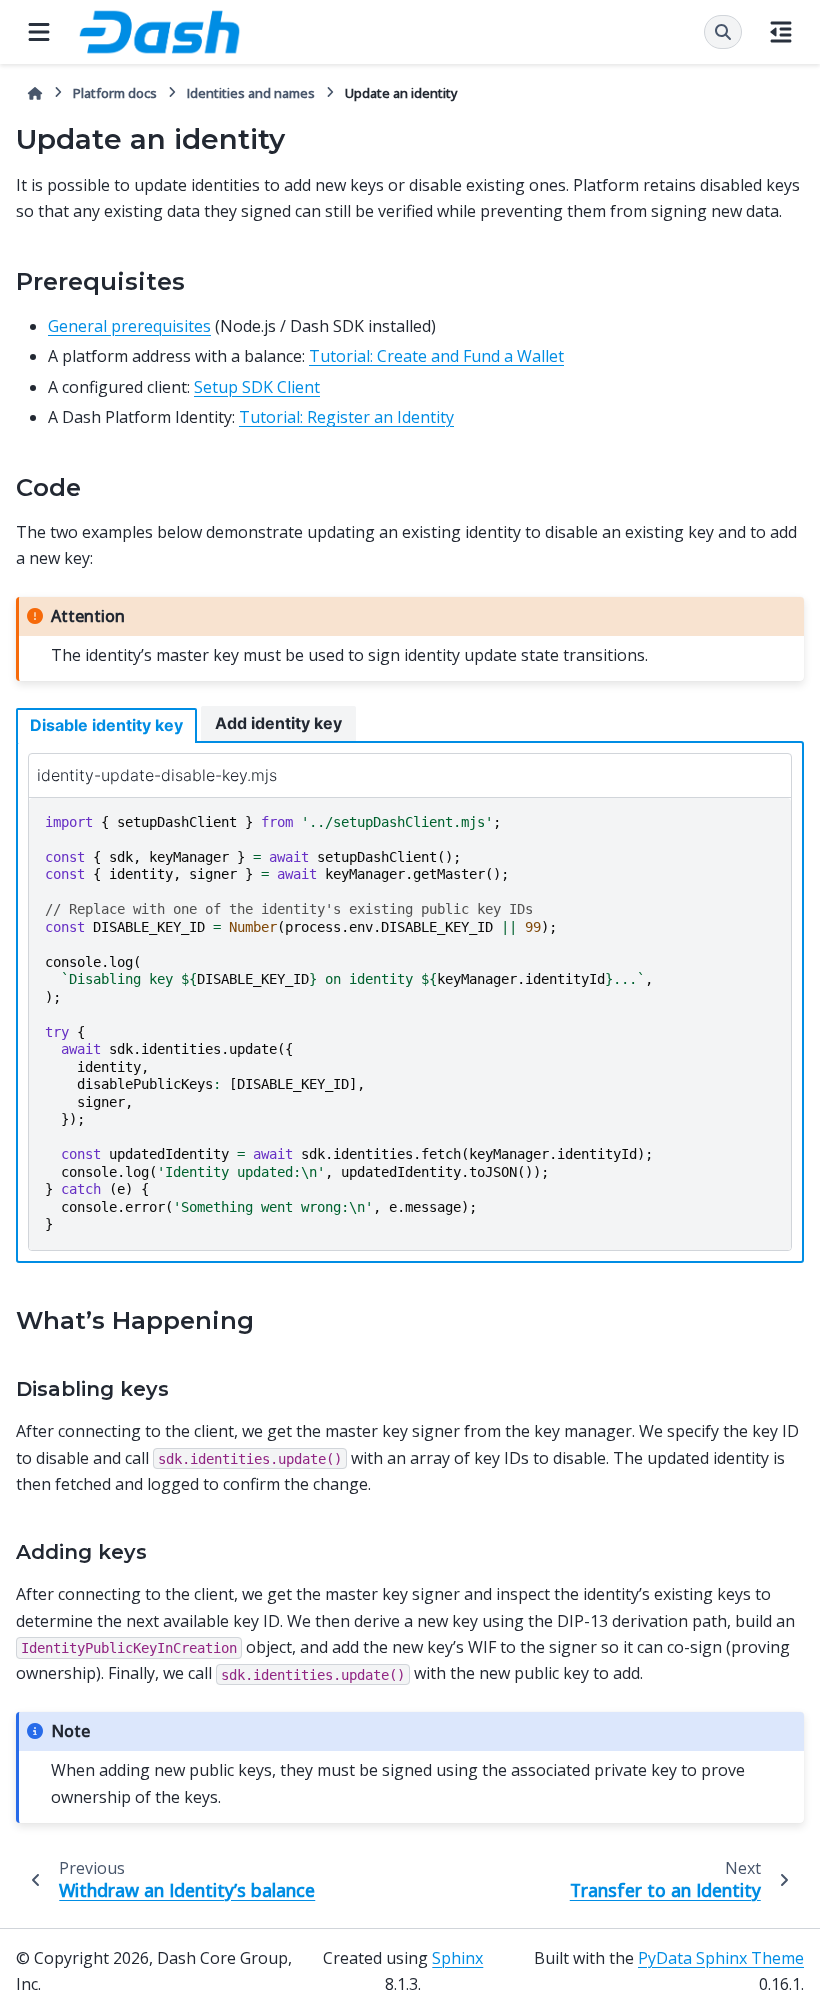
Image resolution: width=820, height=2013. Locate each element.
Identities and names (251, 93)
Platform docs (115, 93)
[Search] (723, 32)
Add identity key (278, 723)
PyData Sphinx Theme (721, 1958)
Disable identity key (106, 725)
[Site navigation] (39, 32)
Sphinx (457, 1958)
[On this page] (781, 32)
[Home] (35, 93)
